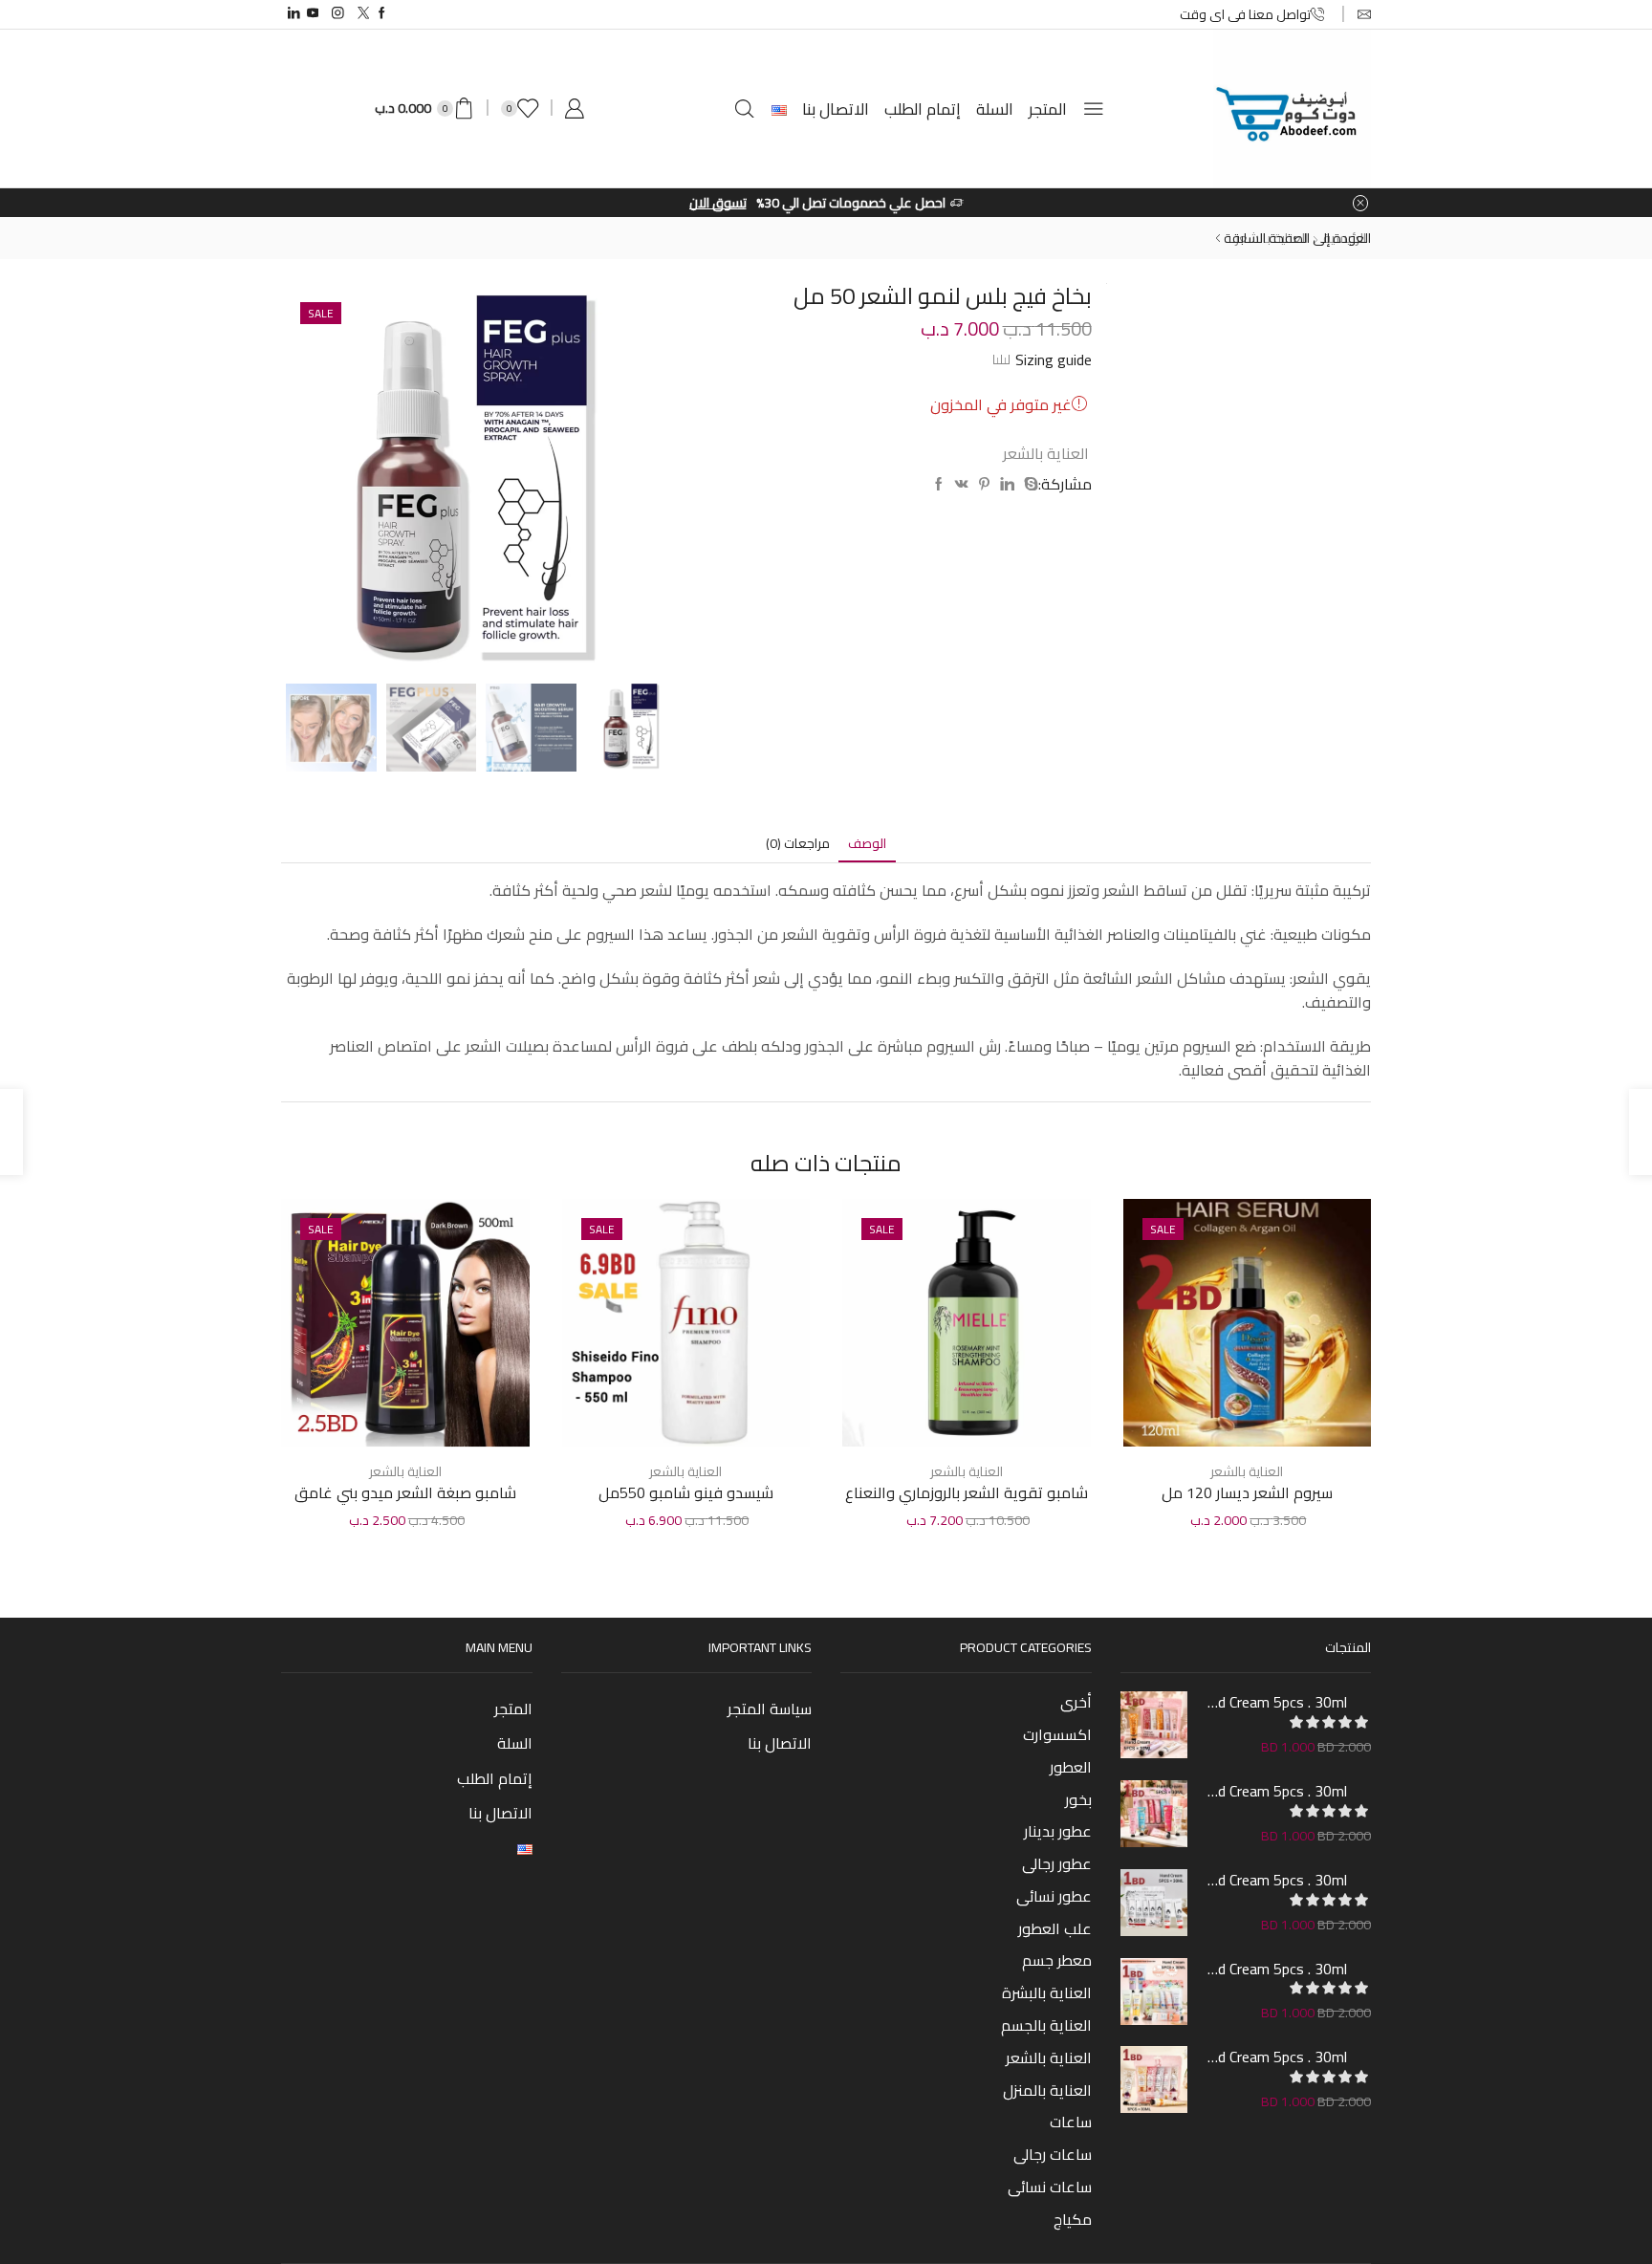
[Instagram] (338, 14)
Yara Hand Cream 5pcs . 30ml (1277, 2057)
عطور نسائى (1054, 1896)
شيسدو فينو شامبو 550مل (686, 1493)
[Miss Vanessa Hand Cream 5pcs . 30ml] (1154, 1814)
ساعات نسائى (1050, 2187)
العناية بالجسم (1046, 2025)
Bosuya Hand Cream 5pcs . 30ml (1277, 1880)
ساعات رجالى (1053, 2154)
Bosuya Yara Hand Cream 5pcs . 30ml (1277, 1702)
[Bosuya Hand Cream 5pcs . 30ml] (1154, 1903)
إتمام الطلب (923, 109)
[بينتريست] (984, 485)
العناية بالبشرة (1047, 1992)
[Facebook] (382, 14)
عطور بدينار (1058, 1831)
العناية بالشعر (1046, 453)
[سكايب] (1029, 485)
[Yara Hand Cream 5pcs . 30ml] (1154, 2079)
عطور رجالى (1057, 1863)
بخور (1078, 1799)
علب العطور (1055, 1928)
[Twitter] (364, 14)
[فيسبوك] (939, 485)
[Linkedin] (294, 14)
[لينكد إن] (1007, 485)
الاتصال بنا (836, 109)
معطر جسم (1057, 1960)
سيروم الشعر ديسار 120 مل (1247, 1493)
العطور (1071, 1767)
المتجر (1048, 109)
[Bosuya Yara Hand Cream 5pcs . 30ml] (1154, 1725)
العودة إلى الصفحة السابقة (1297, 238)
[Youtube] (313, 14)
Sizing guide (1054, 359)
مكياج (1073, 2217)
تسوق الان (718, 203)
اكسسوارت (1057, 1734)
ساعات (1071, 2122)
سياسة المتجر (770, 1709)
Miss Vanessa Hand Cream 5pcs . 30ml (1277, 1791)
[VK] (962, 485)
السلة (995, 109)
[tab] (867, 844)
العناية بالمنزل (1047, 2090)
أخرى (1076, 1704)
